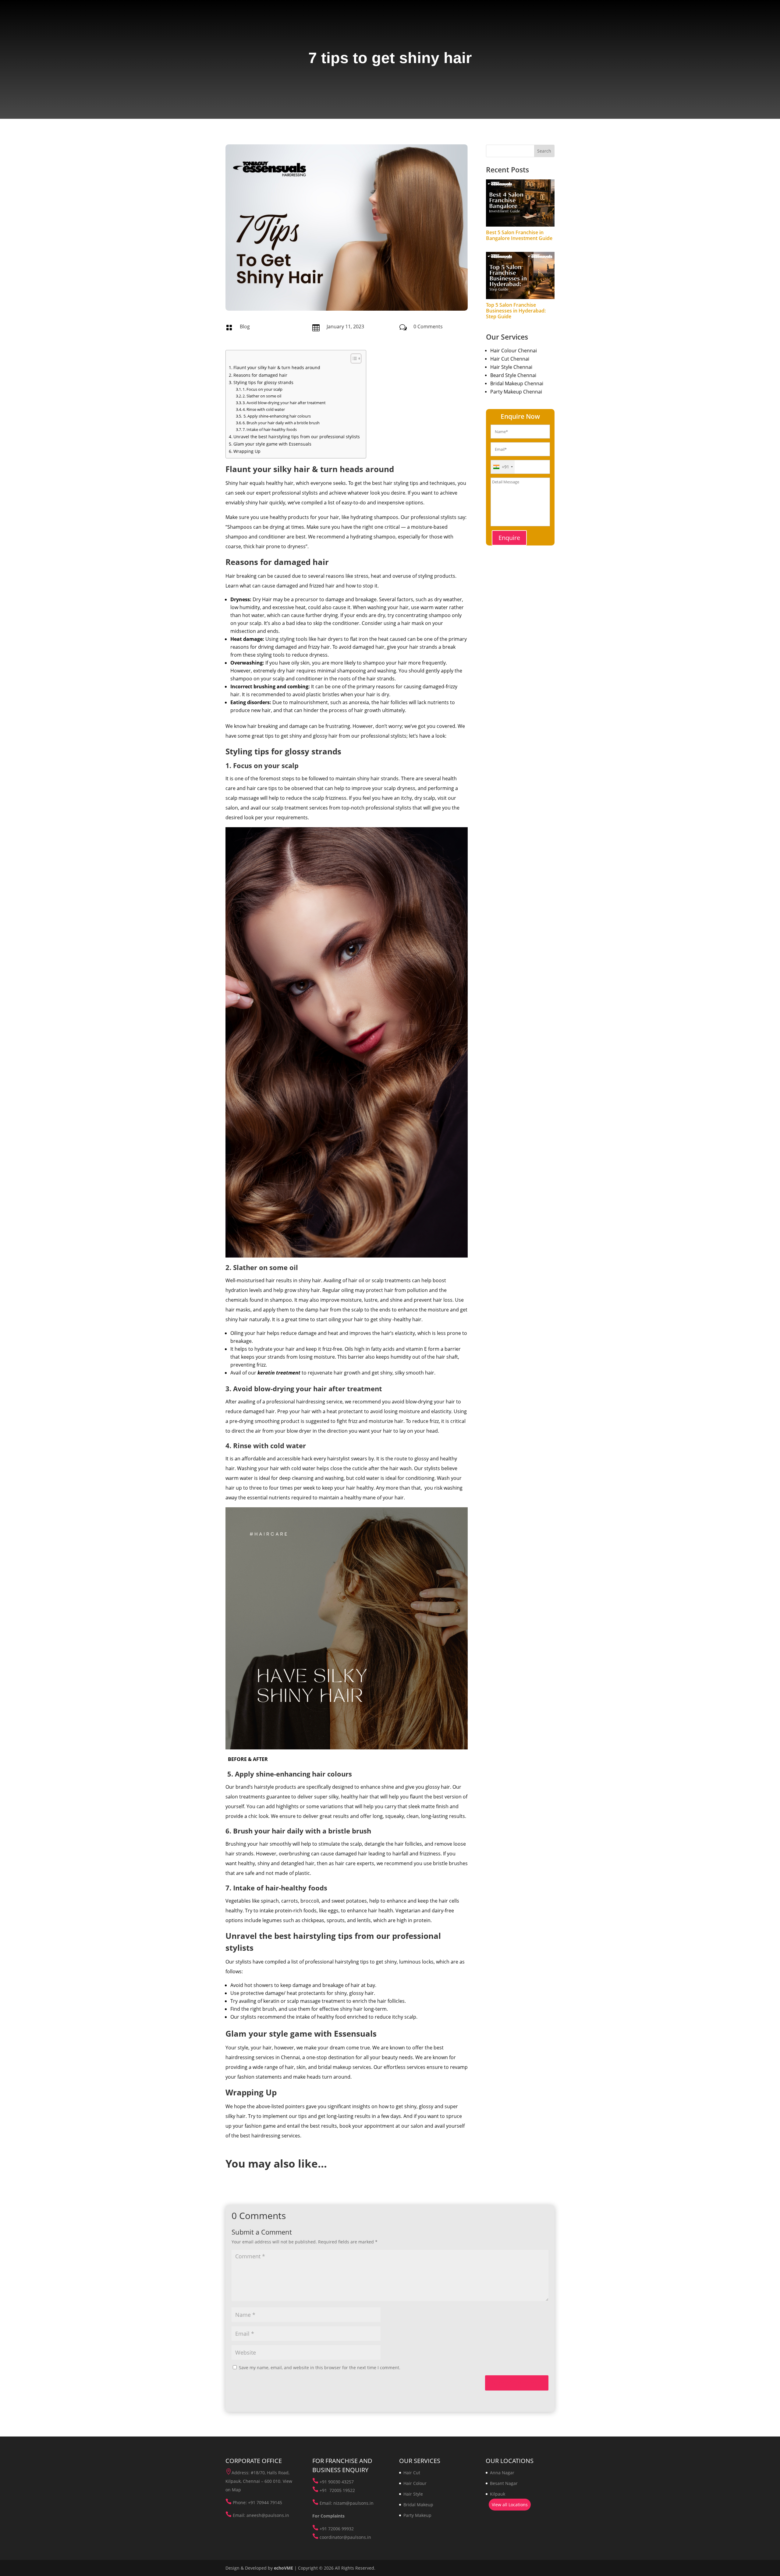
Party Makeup (417, 2515)
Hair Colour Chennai (514, 351)
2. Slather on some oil (262, 396)
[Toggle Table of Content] (353, 358)
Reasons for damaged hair (260, 375)
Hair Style (413, 2494)
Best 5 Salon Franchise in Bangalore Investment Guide (519, 235)
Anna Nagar (502, 2473)
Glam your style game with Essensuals (272, 444)
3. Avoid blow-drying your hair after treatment (284, 403)
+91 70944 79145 (265, 2502)
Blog (245, 326)
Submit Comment (517, 2383)
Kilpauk (498, 2494)
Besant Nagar (504, 2483)
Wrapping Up (247, 451)
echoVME (284, 2568)
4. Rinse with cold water (264, 409)
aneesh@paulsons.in (268, 2515)
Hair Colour (415, 2483)
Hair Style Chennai (511, 367)
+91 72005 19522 (337, 2490)
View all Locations (510, 2505)
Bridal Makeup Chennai (517, 383)
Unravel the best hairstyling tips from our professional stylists (297, 437)
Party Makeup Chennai (516, 392)
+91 (324, 2482)
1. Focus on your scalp (262, 389)
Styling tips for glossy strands (263, 382)
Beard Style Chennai (513, 375)
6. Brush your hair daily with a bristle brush (281, 423)
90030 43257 (341, 2482)
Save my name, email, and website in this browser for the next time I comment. (320, 2368)
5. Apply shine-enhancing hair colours (277, 416)
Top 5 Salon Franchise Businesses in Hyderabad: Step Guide (516, 311)
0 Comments (428, 326)
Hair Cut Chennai (510, 359)
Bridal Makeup (418, 2505)
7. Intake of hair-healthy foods (270, 429)
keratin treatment (279, 1373)
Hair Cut (412, 2473)
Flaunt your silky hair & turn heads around (277, 367)
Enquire (509, 538)
